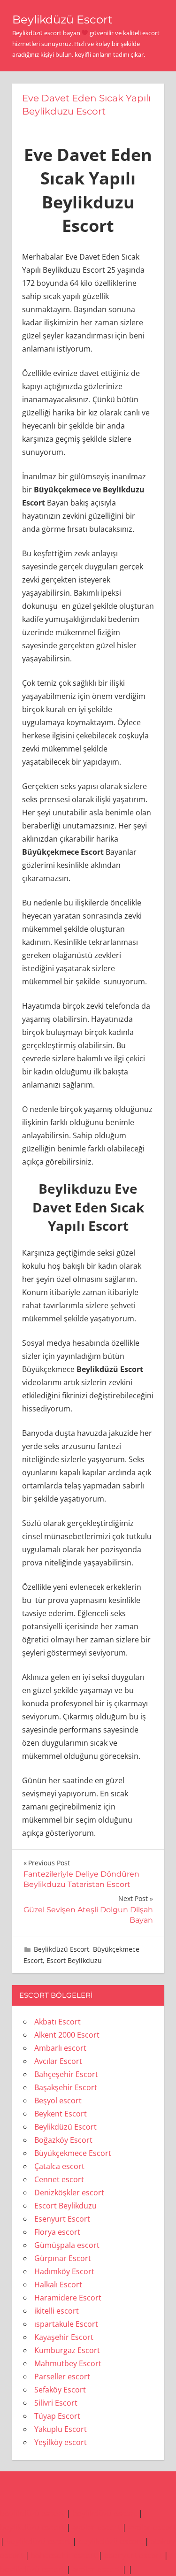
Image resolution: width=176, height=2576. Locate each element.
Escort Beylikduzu (74, 1960)
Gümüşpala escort (67, 2245)
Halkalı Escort (58, 2285)
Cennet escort (59, 2179)
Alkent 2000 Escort (67, 2035)
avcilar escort (96, 2527)
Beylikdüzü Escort (62, 19)
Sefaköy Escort (60, 2390)
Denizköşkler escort (69, 2193)
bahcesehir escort (64, 2555)
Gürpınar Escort (63, 2258)
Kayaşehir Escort (64, 2337)
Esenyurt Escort (62, 2219)
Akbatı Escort (57, 2022)
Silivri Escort (56, 2403)
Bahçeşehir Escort (66, 2074)
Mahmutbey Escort (68, 2363)
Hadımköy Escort (64, 2271)
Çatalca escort (59, 2166)
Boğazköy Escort (63, 2140)
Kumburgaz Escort (67, 2350)
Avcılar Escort (58, 2061)
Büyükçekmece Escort (73, 2153)
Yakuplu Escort (61, 2429)
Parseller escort (62, 2377)
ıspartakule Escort (66, 2324)
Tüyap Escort (57, 2416)
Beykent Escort (61, 2114)
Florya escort (57, 2232)
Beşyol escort (58, 2101)
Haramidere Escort (68, 2298)
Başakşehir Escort (66, 2087)
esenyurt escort (133, 2555)
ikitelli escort (57, 2311)
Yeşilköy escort (61, 2442)
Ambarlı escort (60, 2048)
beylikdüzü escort (32, 2513)
